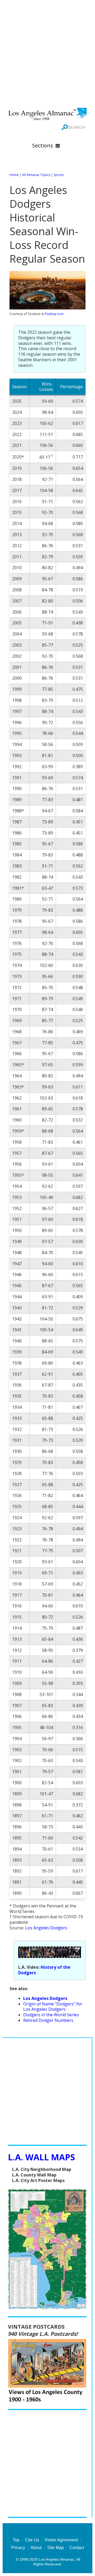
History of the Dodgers (44, 1970)
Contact (77, 2548)
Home (14, 175)
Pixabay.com (54, 314)
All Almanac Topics (36, 175)
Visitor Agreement (61, 2540)
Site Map (56, 2548)
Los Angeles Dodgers (46, 1928)
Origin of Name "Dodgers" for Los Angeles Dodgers (53, 2007)
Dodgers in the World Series (51, 2015)
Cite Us (32, 2540)
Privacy (18, 2548)
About (36, 2548)
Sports (59, 175)
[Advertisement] (47, 53)
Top (16, 2540)
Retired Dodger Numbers (48, 2020)
